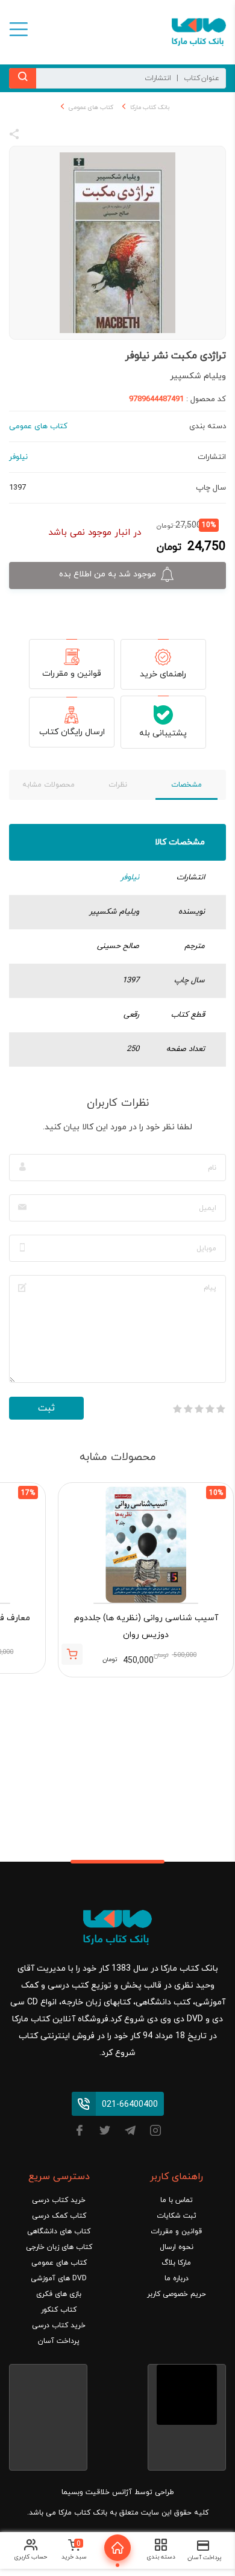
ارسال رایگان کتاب (72, 732)
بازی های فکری (59, 2294)
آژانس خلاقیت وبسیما (97, 2492)
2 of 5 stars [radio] (210, 1409)
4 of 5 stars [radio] (188, 1409)
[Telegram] (130, 2132)
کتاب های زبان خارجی (59, 2247)
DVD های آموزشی (59, 2278)
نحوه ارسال (177, 2247)
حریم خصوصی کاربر (177, 2294)
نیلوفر (130, 878)
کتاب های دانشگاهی (59, 2231)
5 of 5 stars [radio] (177, 1409)
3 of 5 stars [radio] (199, 1409)
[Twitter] (105, 2132)
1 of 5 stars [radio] (221, 1409)
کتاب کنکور (59, 2310)
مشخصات (186, 785)
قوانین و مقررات (72, 674)
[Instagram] (155, 2132)
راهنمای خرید (163, 674)
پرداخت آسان (59, 2341)
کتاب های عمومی (91, 108)
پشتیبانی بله (163, 733)
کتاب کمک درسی (59, 2216)
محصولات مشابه (49, 785)
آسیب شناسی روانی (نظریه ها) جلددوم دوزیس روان (146, 1626)
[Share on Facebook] (36, 136)
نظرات (118, 785)
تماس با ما (177, 2200)
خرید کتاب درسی (59, 2200)
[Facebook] (80, 2132)
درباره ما (177, 2278)
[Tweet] (80, 136)
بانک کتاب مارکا (150, 108)
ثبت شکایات (177, 2216)
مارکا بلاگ (176, 2263)
